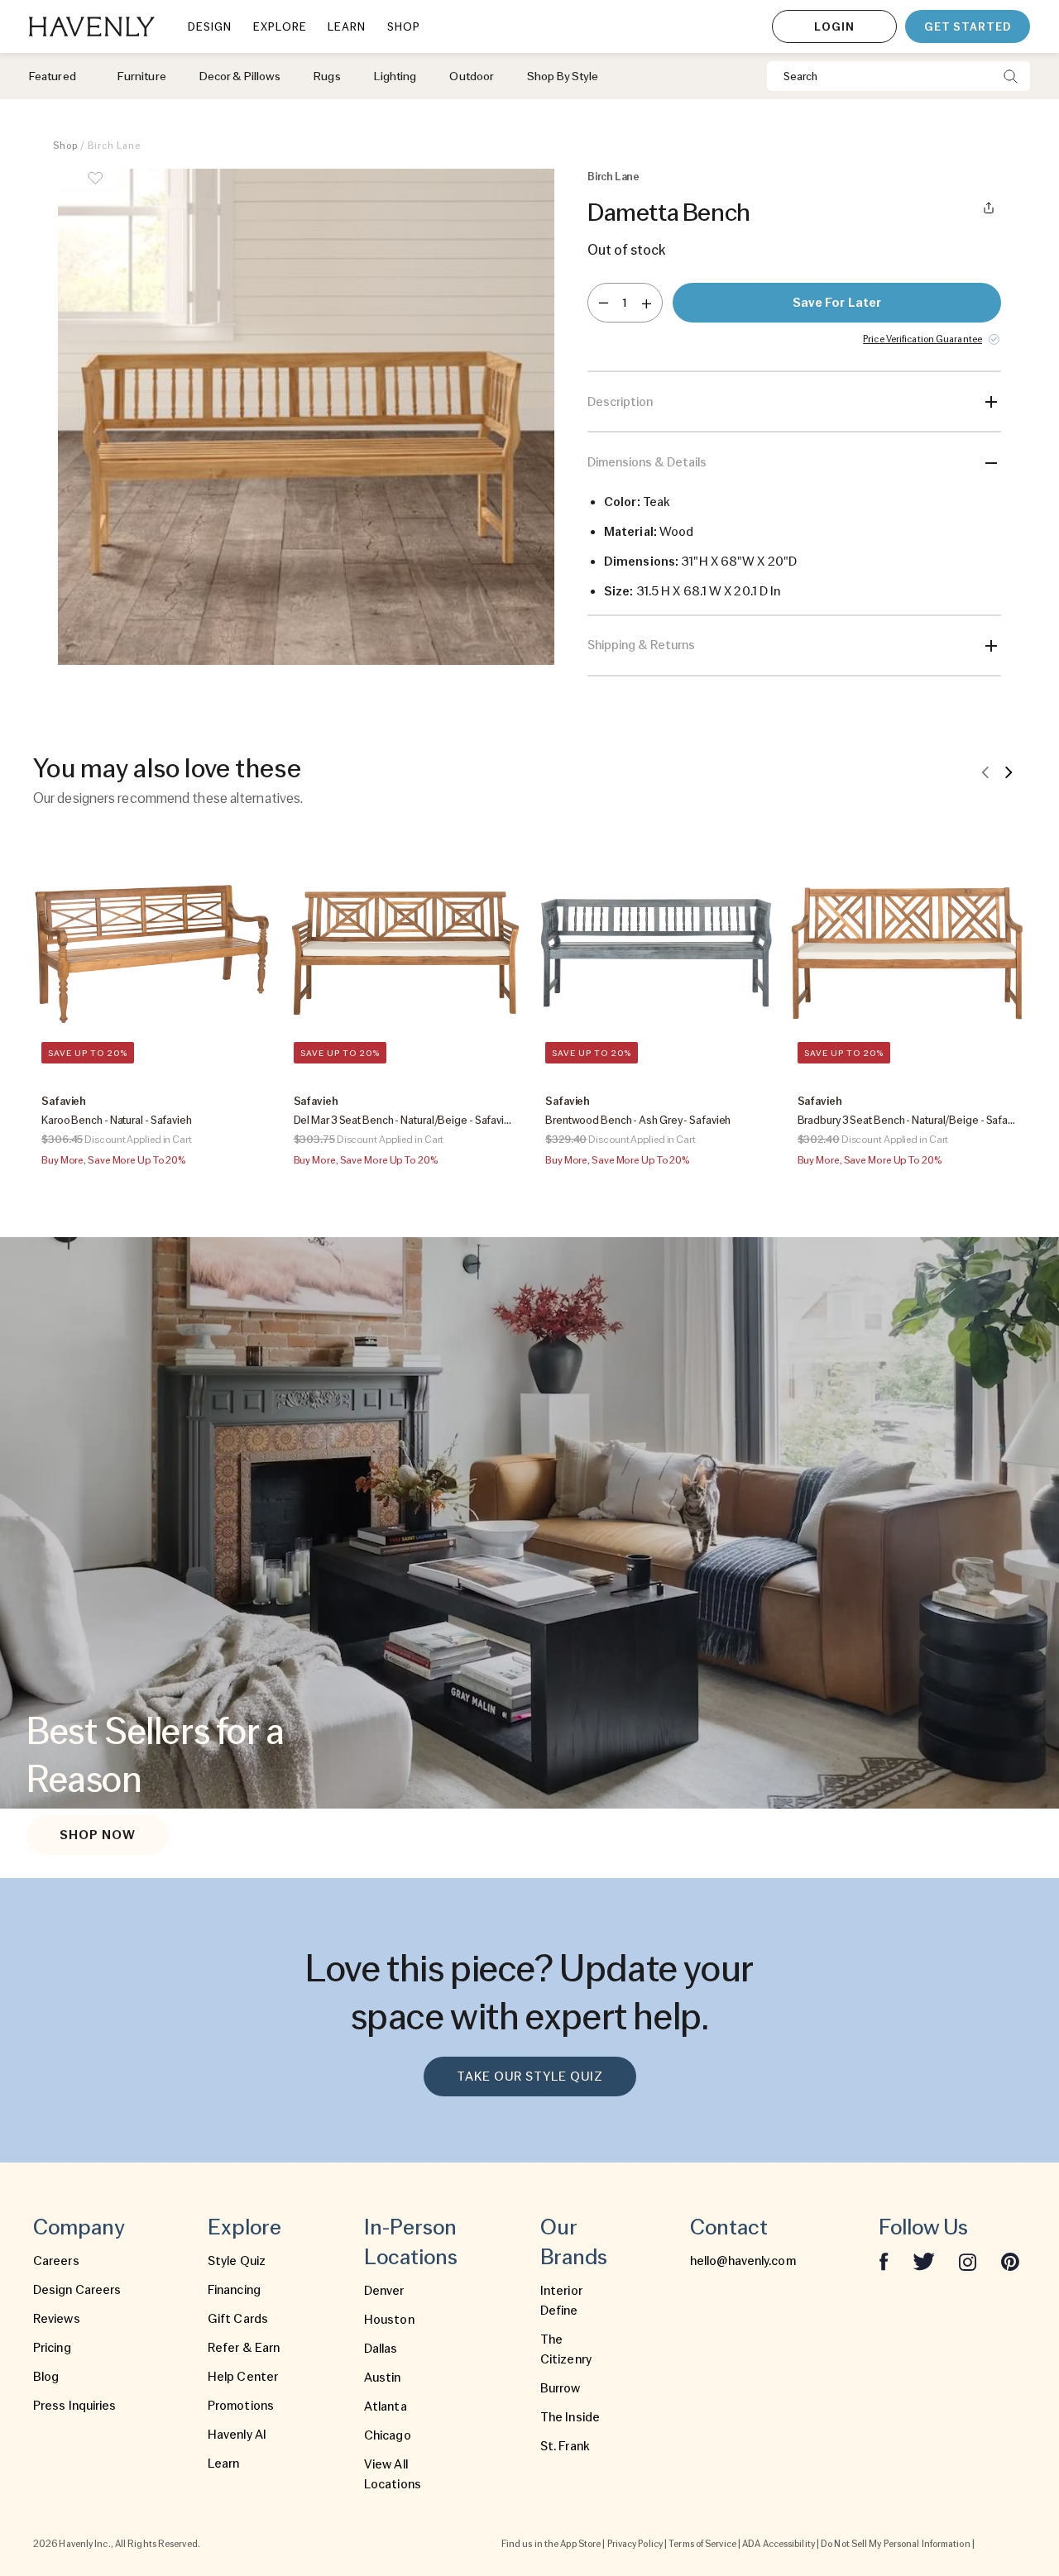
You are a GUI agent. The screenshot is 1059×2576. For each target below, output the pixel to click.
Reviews (57, 2319)
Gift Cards (238, 2319)
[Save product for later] (95, 189)
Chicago (388, 2435)
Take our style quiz (530, 2077)
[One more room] (647, 303)
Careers (56, 2261)
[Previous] (985, 772)
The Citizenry (566, 2349)
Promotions (241, 2406)
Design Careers (77, 2290)
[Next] (1009, 772)
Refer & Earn (244, 2348)
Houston (389, 2320)
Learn (224, 2464)
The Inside (570, 2417)
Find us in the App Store (551, 2544)
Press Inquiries (75, 2406)
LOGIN (834, 26)
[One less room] (604, 303)
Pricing (52, 2348)
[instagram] (968, 2261)
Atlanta (386, 2406)
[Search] (1011, 76)
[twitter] (924, 2261)
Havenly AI (237, 2435)
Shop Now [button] (98, 1835)
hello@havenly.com (743, 2261)
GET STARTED (968, 26)
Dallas (381, 2349)
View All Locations (393, 2474)
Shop (65, 146)
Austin (383, 2378)
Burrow (561, 2388)
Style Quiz (237, 2261)
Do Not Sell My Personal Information (896, 2544)
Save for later (837, 303)
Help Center (243, 2377)
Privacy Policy (635, 2544)
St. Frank (565, 2446)
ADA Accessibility (779, 2544)
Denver (384, 2291)
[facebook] (884, 2261)
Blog (46, 2377)
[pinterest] (1010, 2261)
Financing (234, 2290)
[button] (306, 423)
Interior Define (561, 2301)
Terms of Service (702, 2544)
